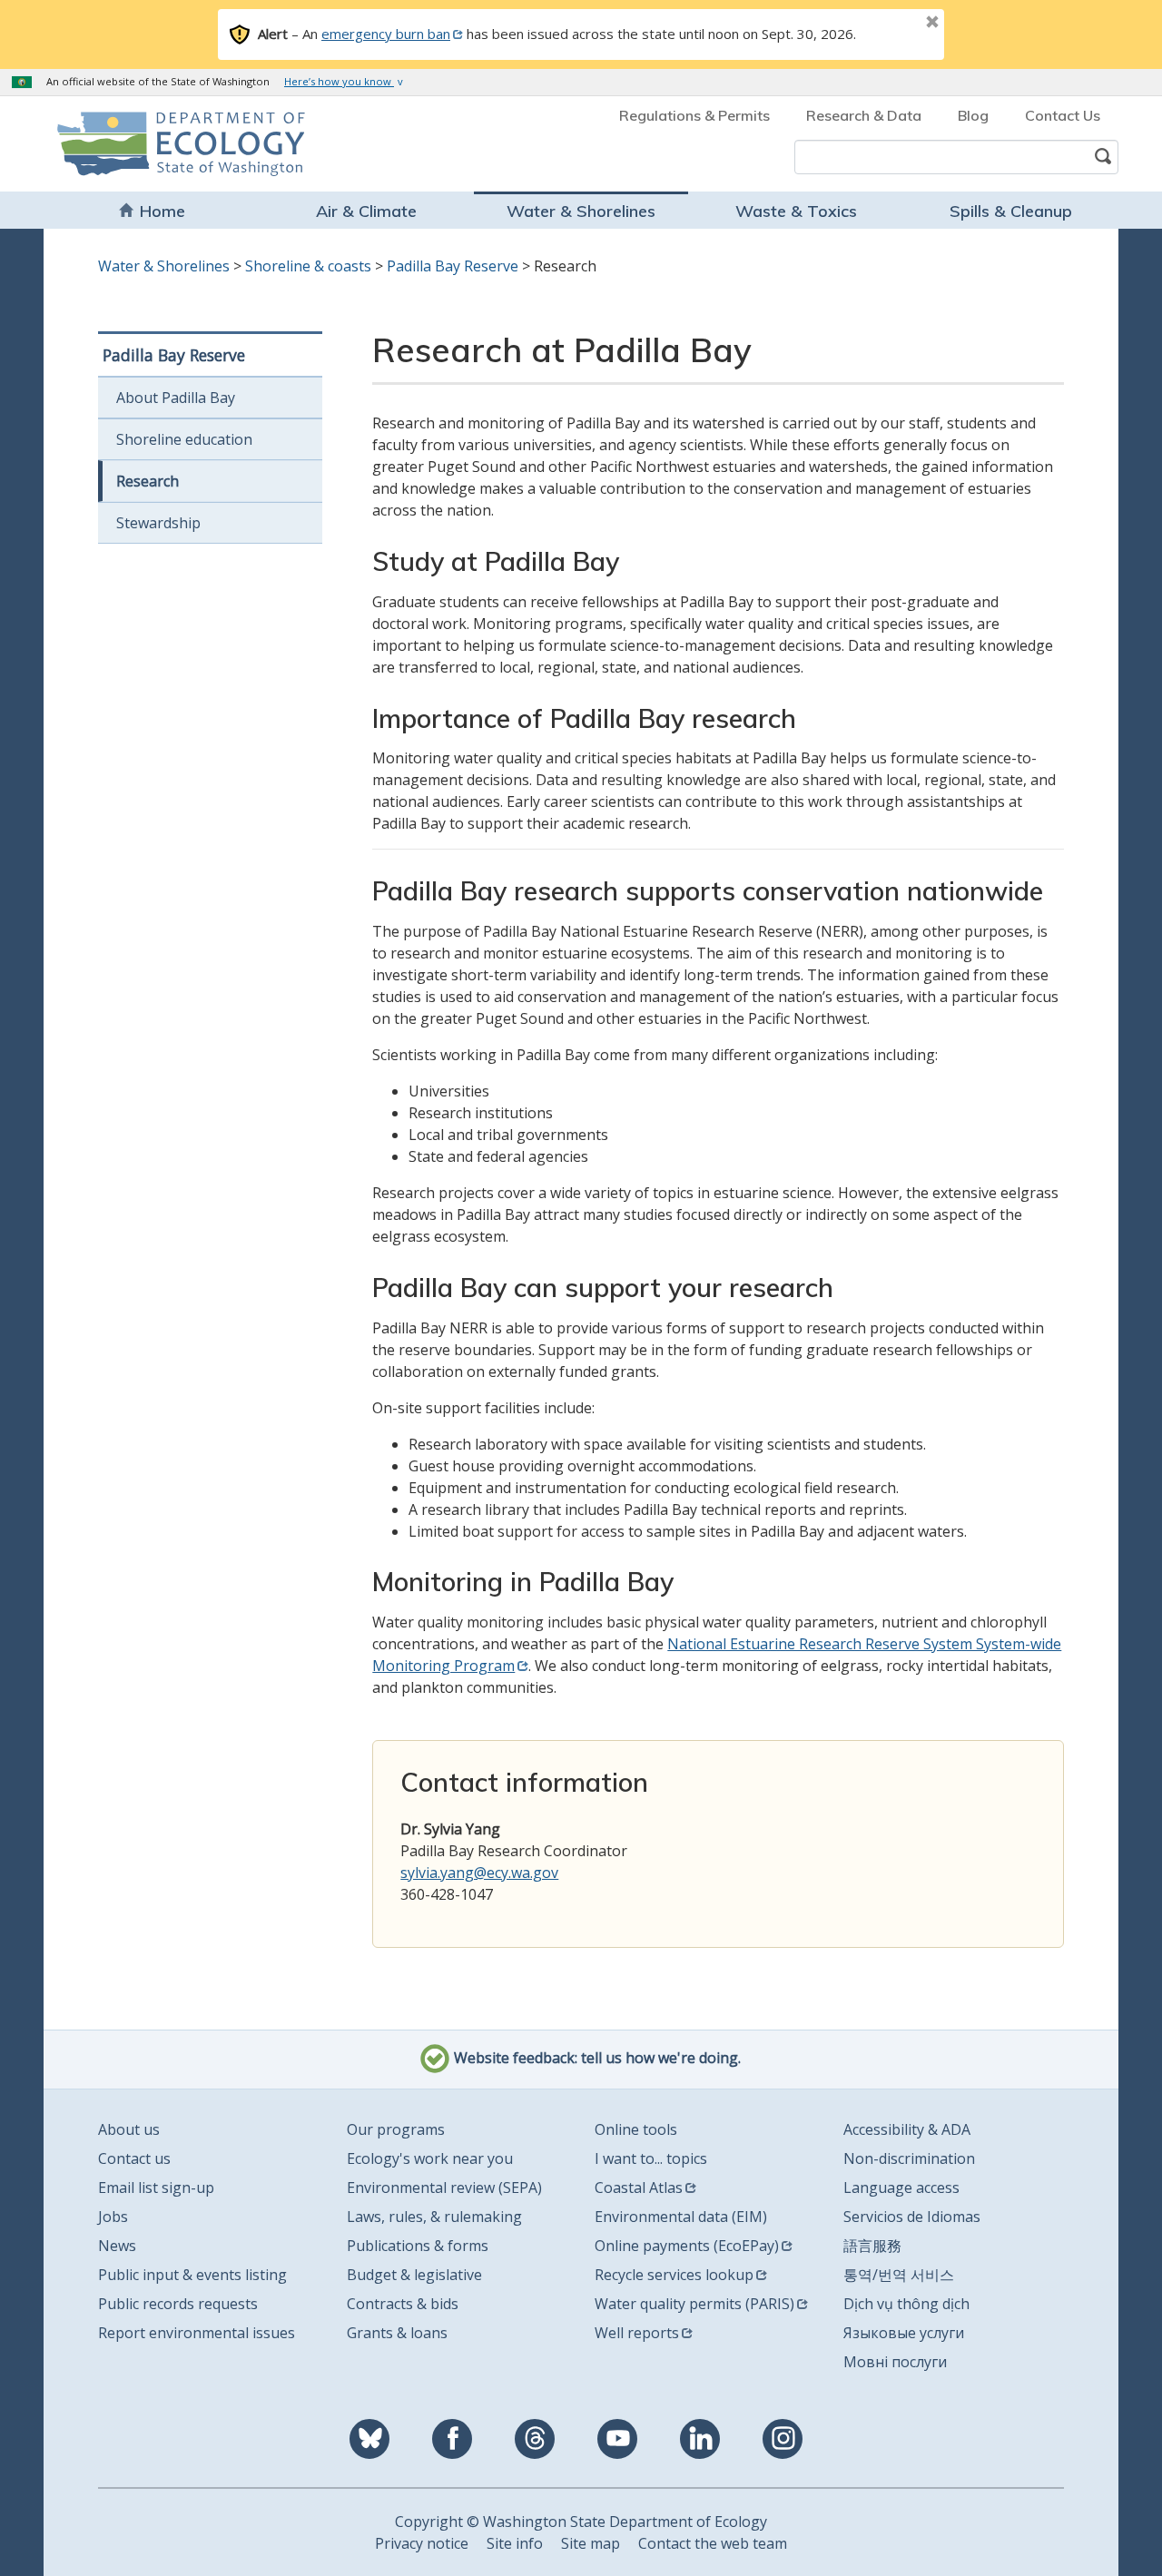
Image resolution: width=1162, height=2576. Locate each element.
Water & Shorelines (581, 211)
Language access (901, 2188)
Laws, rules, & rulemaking (434, 2217)
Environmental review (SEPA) (444, 2188)
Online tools (636, 2129)
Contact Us (1063, 115)
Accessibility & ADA (907, 2129)
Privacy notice (422, 2543)
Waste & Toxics (796, 211)
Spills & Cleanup (1011, 211)
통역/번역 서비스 (899, 2275)
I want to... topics (651, 2158)
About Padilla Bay (176, 398)
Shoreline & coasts (308, 266)
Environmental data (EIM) (681, 2217)
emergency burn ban (386, 34)
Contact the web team (713, 2543)
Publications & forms (418, 2246)
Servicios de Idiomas (912, 2217)
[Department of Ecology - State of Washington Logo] (161, 144)
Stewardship (158, 523)
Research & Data (864, 115)
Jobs (113, 2217)
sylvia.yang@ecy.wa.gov (479, 1873)
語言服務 (872, 2246)
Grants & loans (397, 2333)
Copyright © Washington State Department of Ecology (581, 2522)
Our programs (396, 2129)
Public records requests (178, 2304)
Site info (515, 2543)
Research (148, 481)
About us (129, 2129)
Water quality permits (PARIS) (694, 2304)
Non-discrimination (909, 2158)
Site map (591, 2543)
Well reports (637, 2333)
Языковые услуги (904, 2333)
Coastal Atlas (639, 2188)
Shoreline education (184, 439)
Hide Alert (891, 24)
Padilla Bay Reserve (453, 266)
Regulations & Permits (694, 115)
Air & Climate (366, 211)
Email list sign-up (156, 2188)
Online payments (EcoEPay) (687, 2246)
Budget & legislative (414, 2275)
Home (162, 211)
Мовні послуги (895, 2362)
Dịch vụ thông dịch (906, 2304)
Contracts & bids (403, 2304)
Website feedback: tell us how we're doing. (596, 2058)
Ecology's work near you (430, 2158)
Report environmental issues (197, 2333)
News (117, 2246)
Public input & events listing (192, 2275)
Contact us (134, 2158)
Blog (973, 115)
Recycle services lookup (674, 2275)
